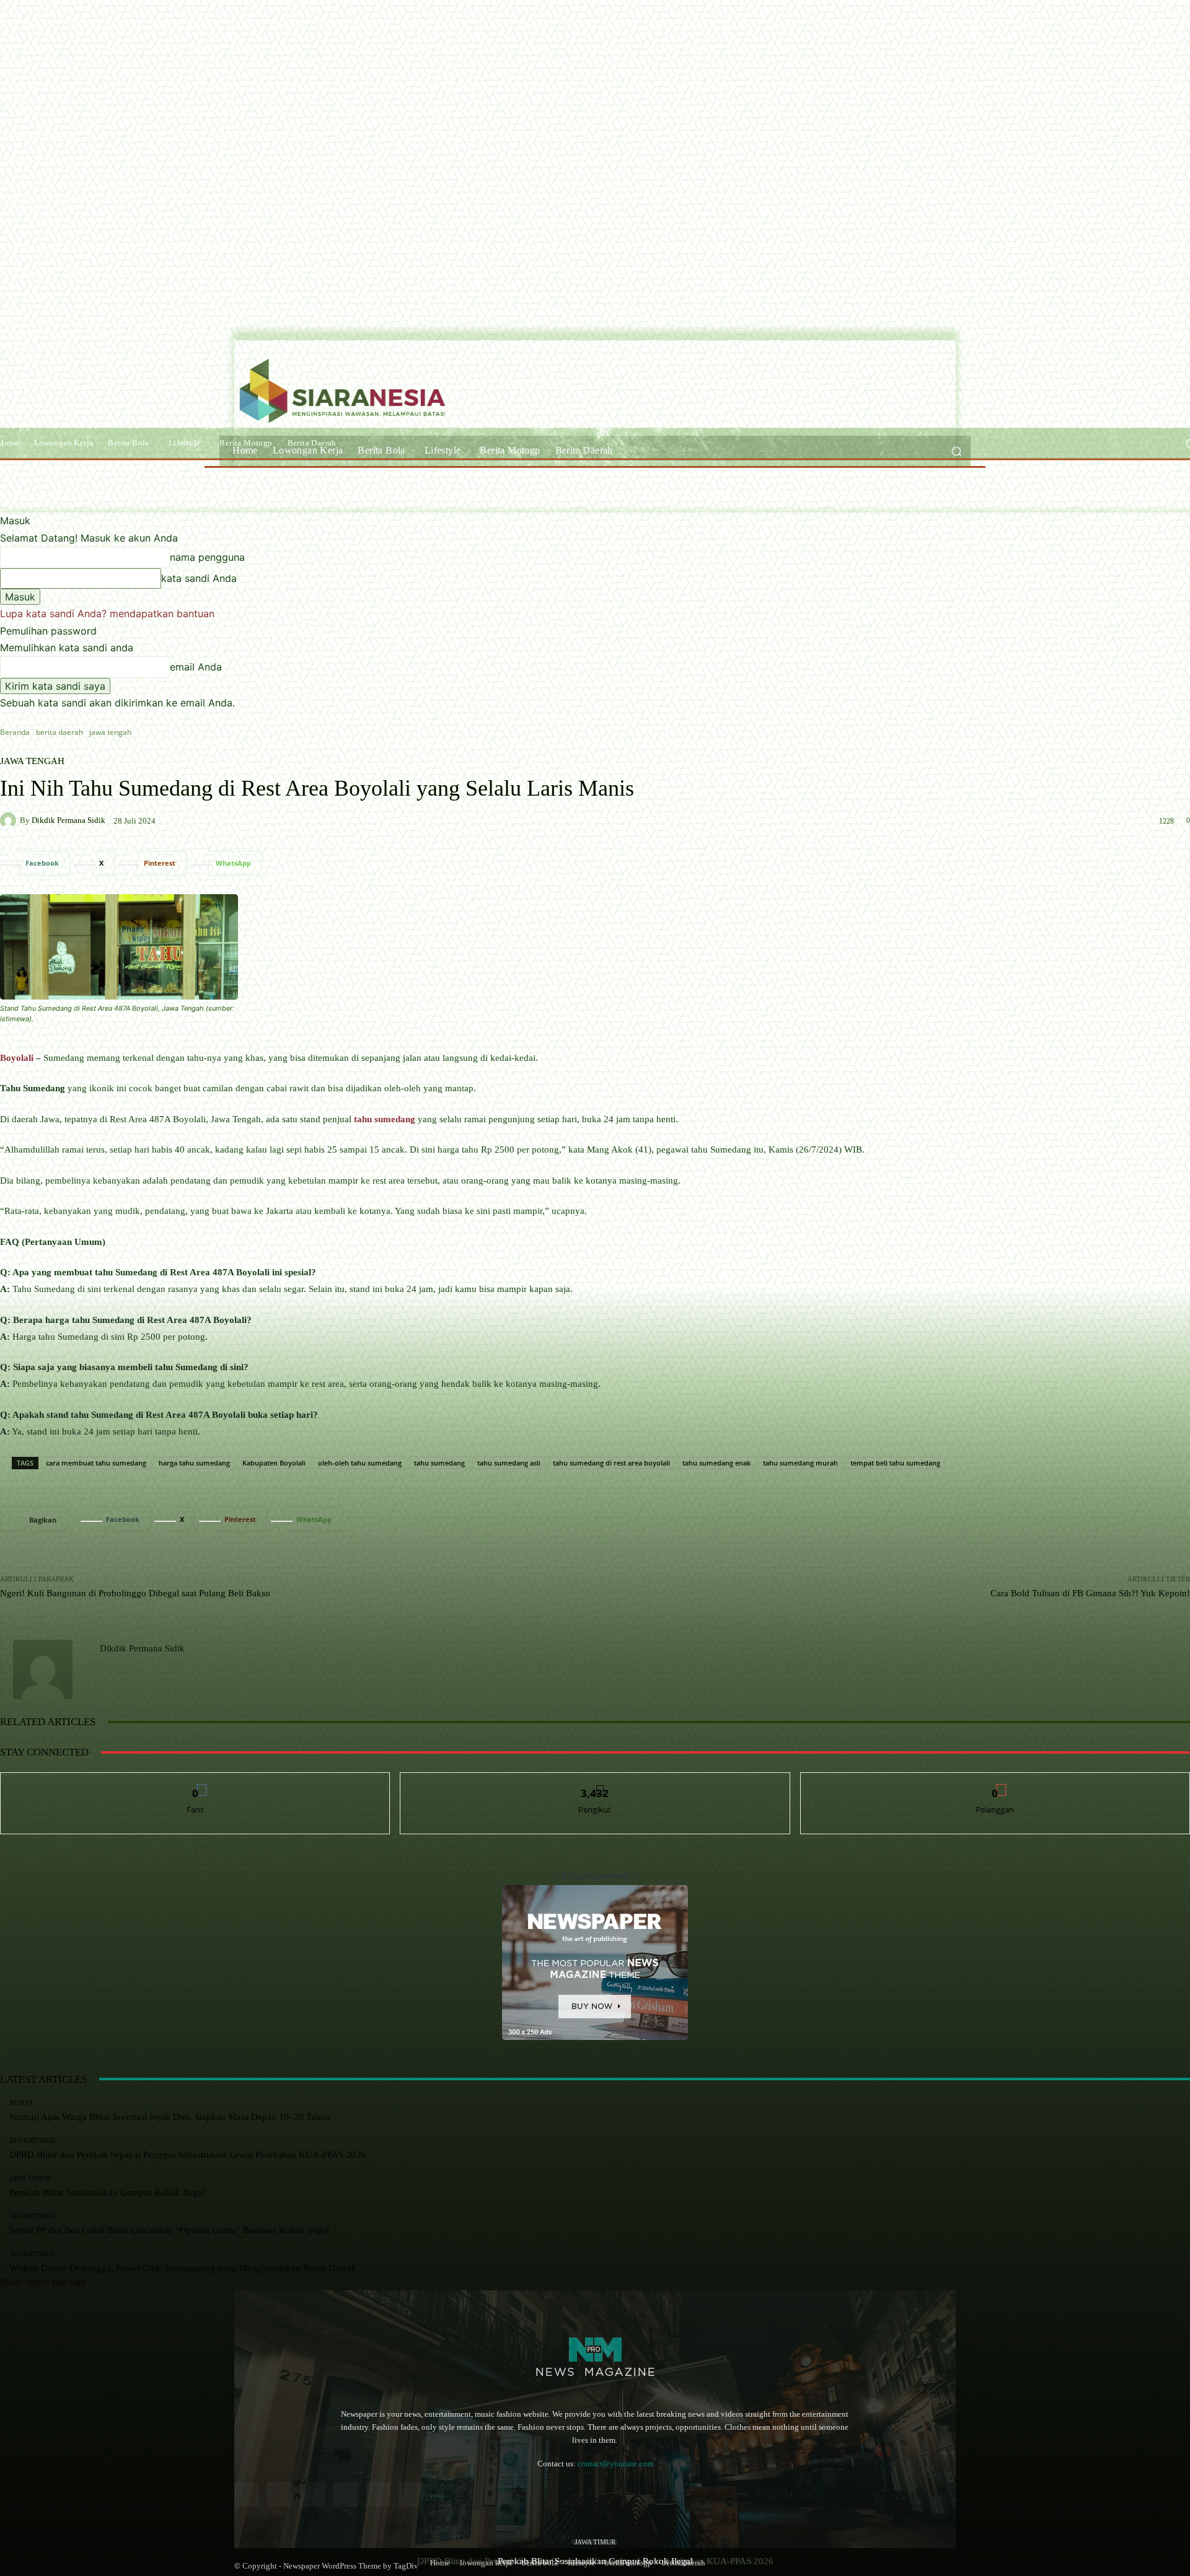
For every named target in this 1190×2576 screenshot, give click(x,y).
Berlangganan (995, 1782)
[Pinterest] (346, 2495)
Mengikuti (595, 1782)
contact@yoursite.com (615, 2464)
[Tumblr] (378, 2495)
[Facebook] (246, 2495)
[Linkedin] (312, 2495)
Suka (196, 1782)
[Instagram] (279, 2495)
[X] (411, 2495)
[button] (956, 451)
